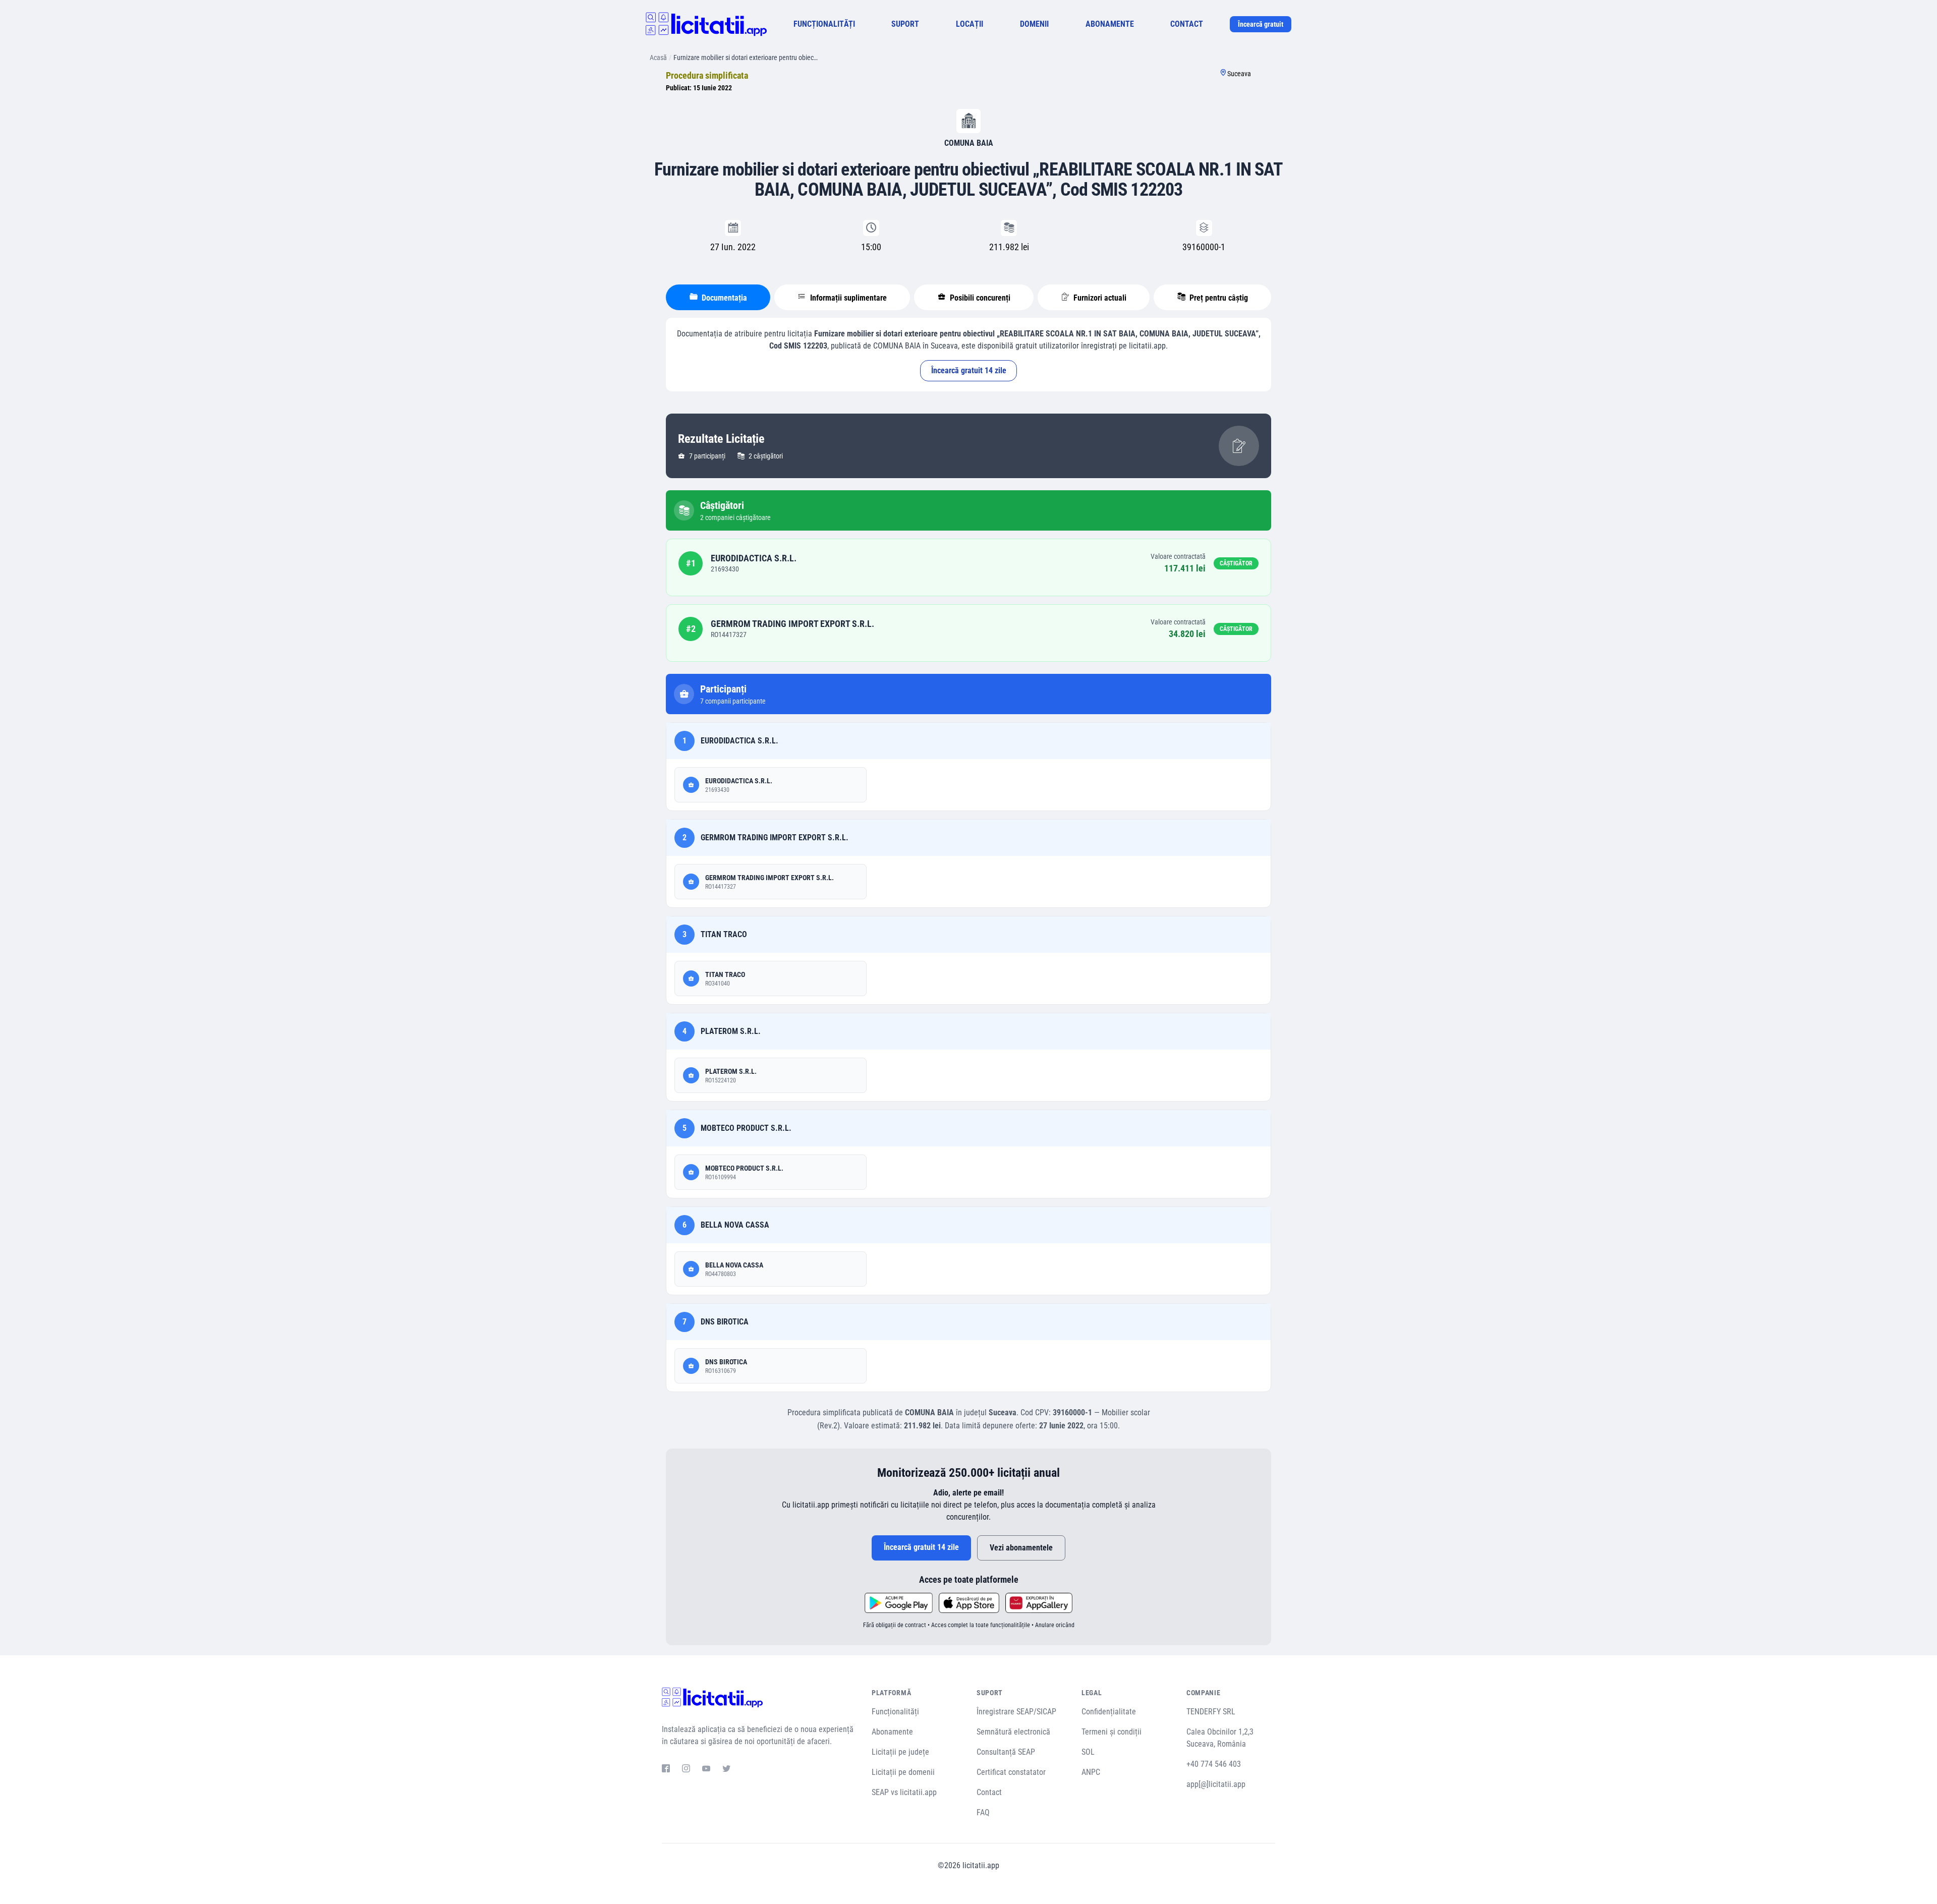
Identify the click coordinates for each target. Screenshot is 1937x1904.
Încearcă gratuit (1261, 24)
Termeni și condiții (1112, 1732)
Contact (989, 1792)
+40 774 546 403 (1214, 1764)
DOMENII (1034, 24)
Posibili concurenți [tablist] (979, 298)
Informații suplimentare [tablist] (847, 298)
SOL (1088, 1752)
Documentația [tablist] (723, 298)
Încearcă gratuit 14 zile (969, 370)
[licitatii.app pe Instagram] (686, 1770)
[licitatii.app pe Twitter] (726, 1770)
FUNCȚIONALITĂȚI (824, 24)
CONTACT (1187, 24)
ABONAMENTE (1110, 24)
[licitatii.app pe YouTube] (706, 1770)
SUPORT (905, 24)
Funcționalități (895, 1712)
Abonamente (892, 1732)
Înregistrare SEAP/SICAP (1016, 1712)
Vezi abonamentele (1021, 1548)
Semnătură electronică (1013, 1732)
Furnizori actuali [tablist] (1099, 298)
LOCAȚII (970, 24)
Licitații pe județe (900, 1752)
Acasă (658, 57)
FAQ (983, 1812)
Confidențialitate (1109, 1712)
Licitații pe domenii (903, 1772)
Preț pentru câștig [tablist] (1218, 298)
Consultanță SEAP (1006, 1752)
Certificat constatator (1011, 1772)
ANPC (1091, 1772)
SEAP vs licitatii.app (904, 1792)
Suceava (1239, 74)
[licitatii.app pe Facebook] (666, 1770)
